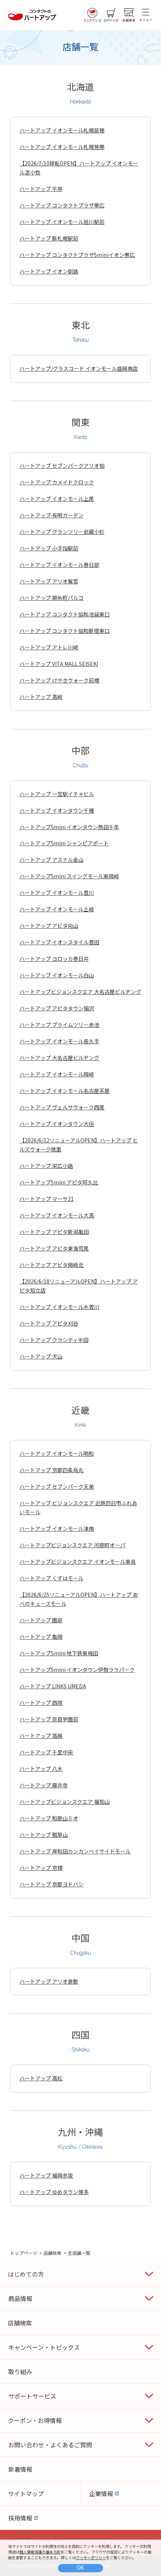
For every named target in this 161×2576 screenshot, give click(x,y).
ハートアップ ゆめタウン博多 (54, 2192)
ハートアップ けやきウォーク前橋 (59, 680)
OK (80, 2568)
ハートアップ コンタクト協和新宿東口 (65, 631)
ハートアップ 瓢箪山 (44, 1835)
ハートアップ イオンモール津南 (57, 1528)
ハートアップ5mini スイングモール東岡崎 (69, 876)
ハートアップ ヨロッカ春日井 (54, 959)
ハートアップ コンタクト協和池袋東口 (65, 614)
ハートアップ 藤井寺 (44, 1785)
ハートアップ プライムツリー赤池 (59, 1025)
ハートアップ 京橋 (41, 1868)
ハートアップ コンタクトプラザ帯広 (62, 205)
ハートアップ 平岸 (41, 189)
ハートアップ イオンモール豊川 (57, 893)
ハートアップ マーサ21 (47, 1199)
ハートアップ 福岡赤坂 (46, 2175)
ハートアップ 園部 (41, 1620)
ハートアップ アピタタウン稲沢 (57, 1008)
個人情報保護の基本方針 (40, 2552)
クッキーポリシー (91, 2557)
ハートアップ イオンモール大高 (57, 1215)
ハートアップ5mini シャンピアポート (64, 843)
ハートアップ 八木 (41, 1769)
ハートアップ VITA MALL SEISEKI (59, 664)
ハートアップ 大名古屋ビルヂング (59, 1058)
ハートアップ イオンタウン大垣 (57, 1124)
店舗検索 (52, 2253)
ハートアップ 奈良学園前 (49, 1719)
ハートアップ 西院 (41, 1703)
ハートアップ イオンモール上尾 (57, 499)
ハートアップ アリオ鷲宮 (49, 581)
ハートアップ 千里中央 (46, 1752)
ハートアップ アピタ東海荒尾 (54, 1248)
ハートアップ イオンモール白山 (57, 975)
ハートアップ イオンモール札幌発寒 (62, 147)
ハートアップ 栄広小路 (46, 1166)
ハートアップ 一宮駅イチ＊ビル (57, 794)
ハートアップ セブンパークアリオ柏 (62, 466)
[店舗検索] (129, 15)
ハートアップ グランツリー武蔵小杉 (62, 532)
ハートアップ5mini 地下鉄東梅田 (59, 1653)
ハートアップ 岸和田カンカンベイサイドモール (75, 1851)
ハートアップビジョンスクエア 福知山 (65, 1802)
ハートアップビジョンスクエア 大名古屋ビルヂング (80, 992)
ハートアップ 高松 (41, 2078)
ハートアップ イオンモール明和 (57, 1453)
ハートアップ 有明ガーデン (51, 515)
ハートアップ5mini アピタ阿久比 (59, 1182)
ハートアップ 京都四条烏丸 (51, 1470)
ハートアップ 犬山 (41, 1356)
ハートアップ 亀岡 (41, 1637)
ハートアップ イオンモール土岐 (57, 909)
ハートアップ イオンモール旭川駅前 (62, 222)
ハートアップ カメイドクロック (57, 482)
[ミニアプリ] (92, 15)
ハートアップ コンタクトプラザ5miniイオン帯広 (77, 255)
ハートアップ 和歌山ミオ (49, 1818)
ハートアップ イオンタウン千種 (57, 810)
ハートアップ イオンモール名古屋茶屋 (65, 1091)
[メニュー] (146, 15)
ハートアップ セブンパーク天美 (57, 1486)
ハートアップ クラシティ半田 (54, 1340)
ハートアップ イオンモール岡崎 (57, 1074)
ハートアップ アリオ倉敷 (49, 1981)
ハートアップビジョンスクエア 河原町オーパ (72, 1545)
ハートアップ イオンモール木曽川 (59, 1307)
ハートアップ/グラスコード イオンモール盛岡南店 (79, 368)
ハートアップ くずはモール (51, 1578)
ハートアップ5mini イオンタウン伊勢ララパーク (77, 1670)
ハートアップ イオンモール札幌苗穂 (62, 130)
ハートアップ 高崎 (41, 697)
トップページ (24, 2253)
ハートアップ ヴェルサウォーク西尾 (62, 1107)
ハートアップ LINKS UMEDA (53, 1686)
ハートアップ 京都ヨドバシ (51, 1884)
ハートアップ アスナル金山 (51, 860)
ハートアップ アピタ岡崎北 (51, 1265)
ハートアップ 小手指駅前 (49, 548)
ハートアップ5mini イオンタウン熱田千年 (69, 827)
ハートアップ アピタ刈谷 (49, 1323)
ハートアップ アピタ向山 (49, 926)
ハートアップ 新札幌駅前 (49, 238)
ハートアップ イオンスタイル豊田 (59, 942)
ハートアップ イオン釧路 (49, 271)
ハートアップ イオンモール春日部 (59, 565)
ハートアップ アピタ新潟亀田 (54, 1232)
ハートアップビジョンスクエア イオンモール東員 (78, 1562)
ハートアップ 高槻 (41, 1736)
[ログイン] (111, 15)
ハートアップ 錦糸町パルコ (51, 598)
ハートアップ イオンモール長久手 (59, 1041)
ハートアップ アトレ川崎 (49, 647)
